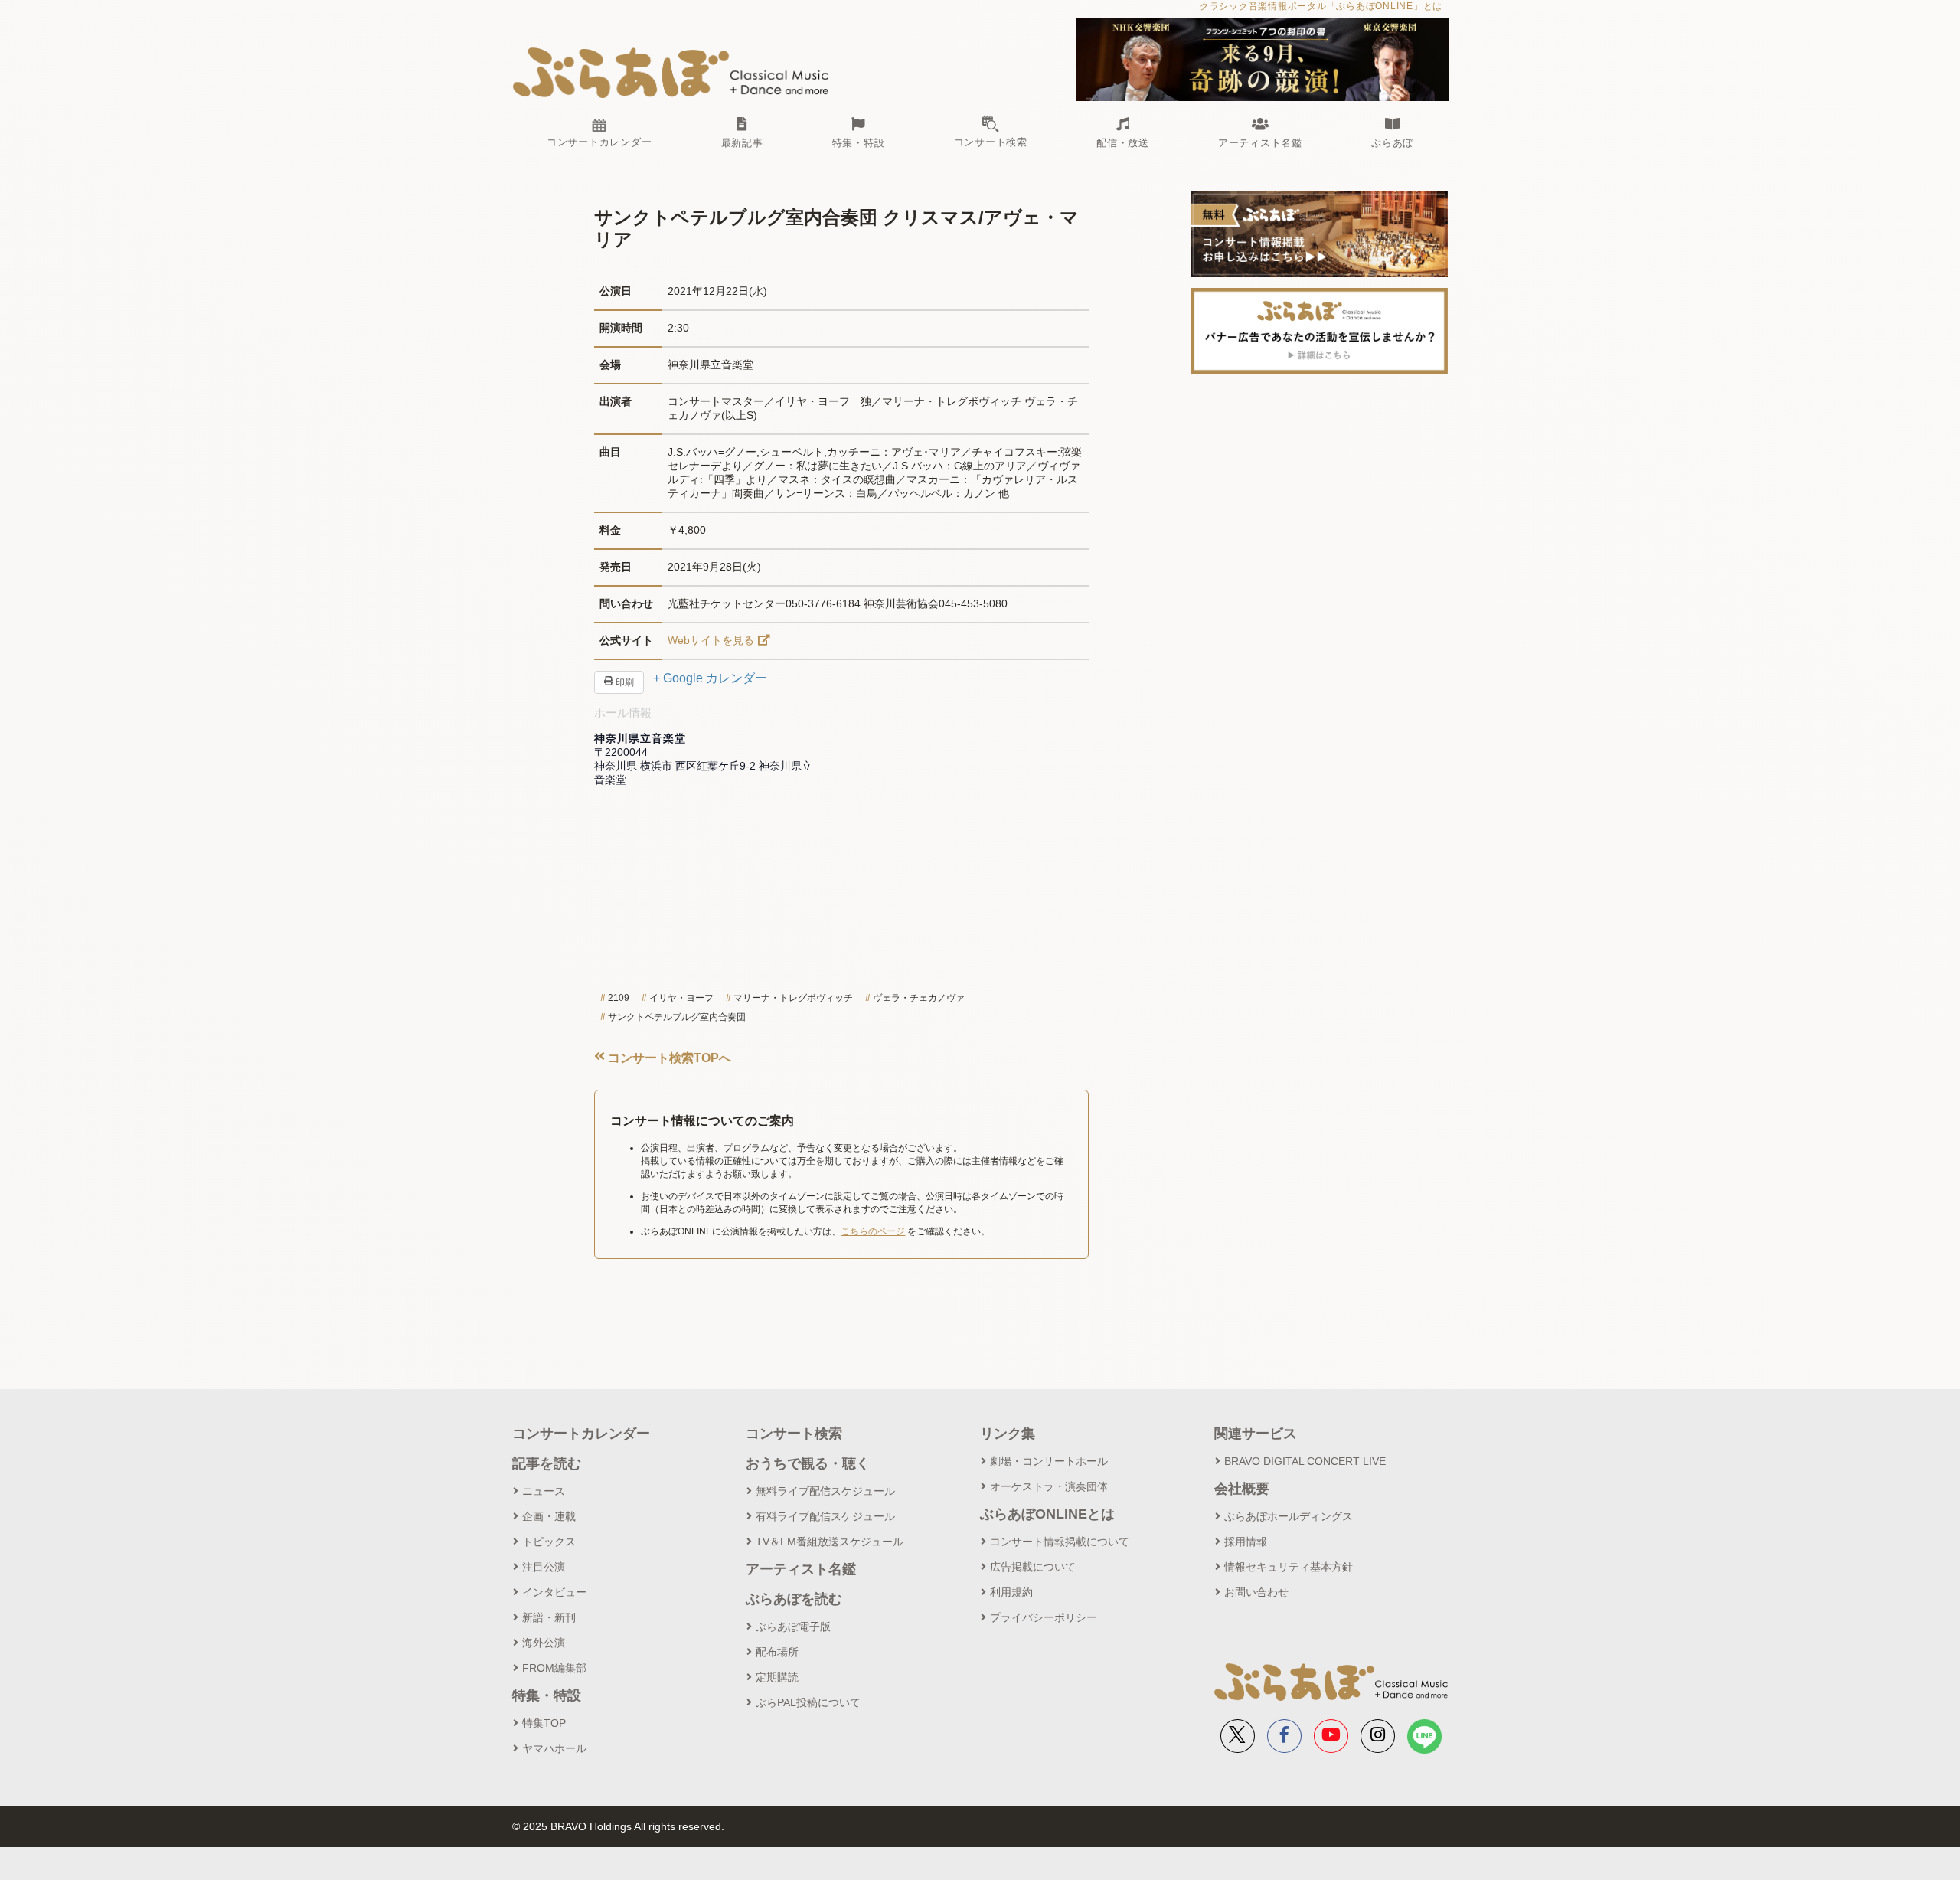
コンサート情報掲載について (1060, 1542)
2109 (619, 998)
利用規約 (1011, 1592)
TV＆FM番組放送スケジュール (830, 1542)
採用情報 (1246, 1542)
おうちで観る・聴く (808, 1463)
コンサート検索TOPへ (668, 1058)
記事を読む (547, 1463)
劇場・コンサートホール (1049, 1461)
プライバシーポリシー (1044, 1617)
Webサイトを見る (711, 640)
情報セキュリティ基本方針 (1289, 1567)
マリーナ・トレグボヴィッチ (793, 998)
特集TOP (544, 1723)
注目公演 (544, 1567)
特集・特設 (547, 1695)
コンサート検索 (794, 1434)
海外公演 (544, 1643)
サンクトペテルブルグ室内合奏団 (677, 1017)
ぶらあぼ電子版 (793, 1627)
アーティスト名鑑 (801, 1569)
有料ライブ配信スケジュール (825, 1516)
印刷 (624, 682)
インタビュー (554, 1592)
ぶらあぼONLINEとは (1047, 1514)
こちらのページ (873, 1231)
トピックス (549, 1542)
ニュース (544, 1491)
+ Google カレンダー (710, 678)
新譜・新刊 (549, 1617)
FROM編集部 (554, 1668)
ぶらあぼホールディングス (1289, 1516)
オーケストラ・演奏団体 (1049, 1486)
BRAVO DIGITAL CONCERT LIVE (1305, 1461)
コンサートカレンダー (581, 1434)
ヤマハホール (554, 1748)
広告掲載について (1033, 1567)
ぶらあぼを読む (794, 1599)
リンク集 (1008, 1434)
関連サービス (1256, 1434)
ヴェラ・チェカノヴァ (919, 998)
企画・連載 (549, 1516)
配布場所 (777, 1652)
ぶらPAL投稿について (808, 1702)
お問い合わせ (1256, 1592)
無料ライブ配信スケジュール (825, 1491)
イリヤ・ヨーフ (681, 998)
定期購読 (777, 1677)
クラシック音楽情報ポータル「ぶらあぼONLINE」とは (1321, 6)
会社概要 (1242, 1489)
